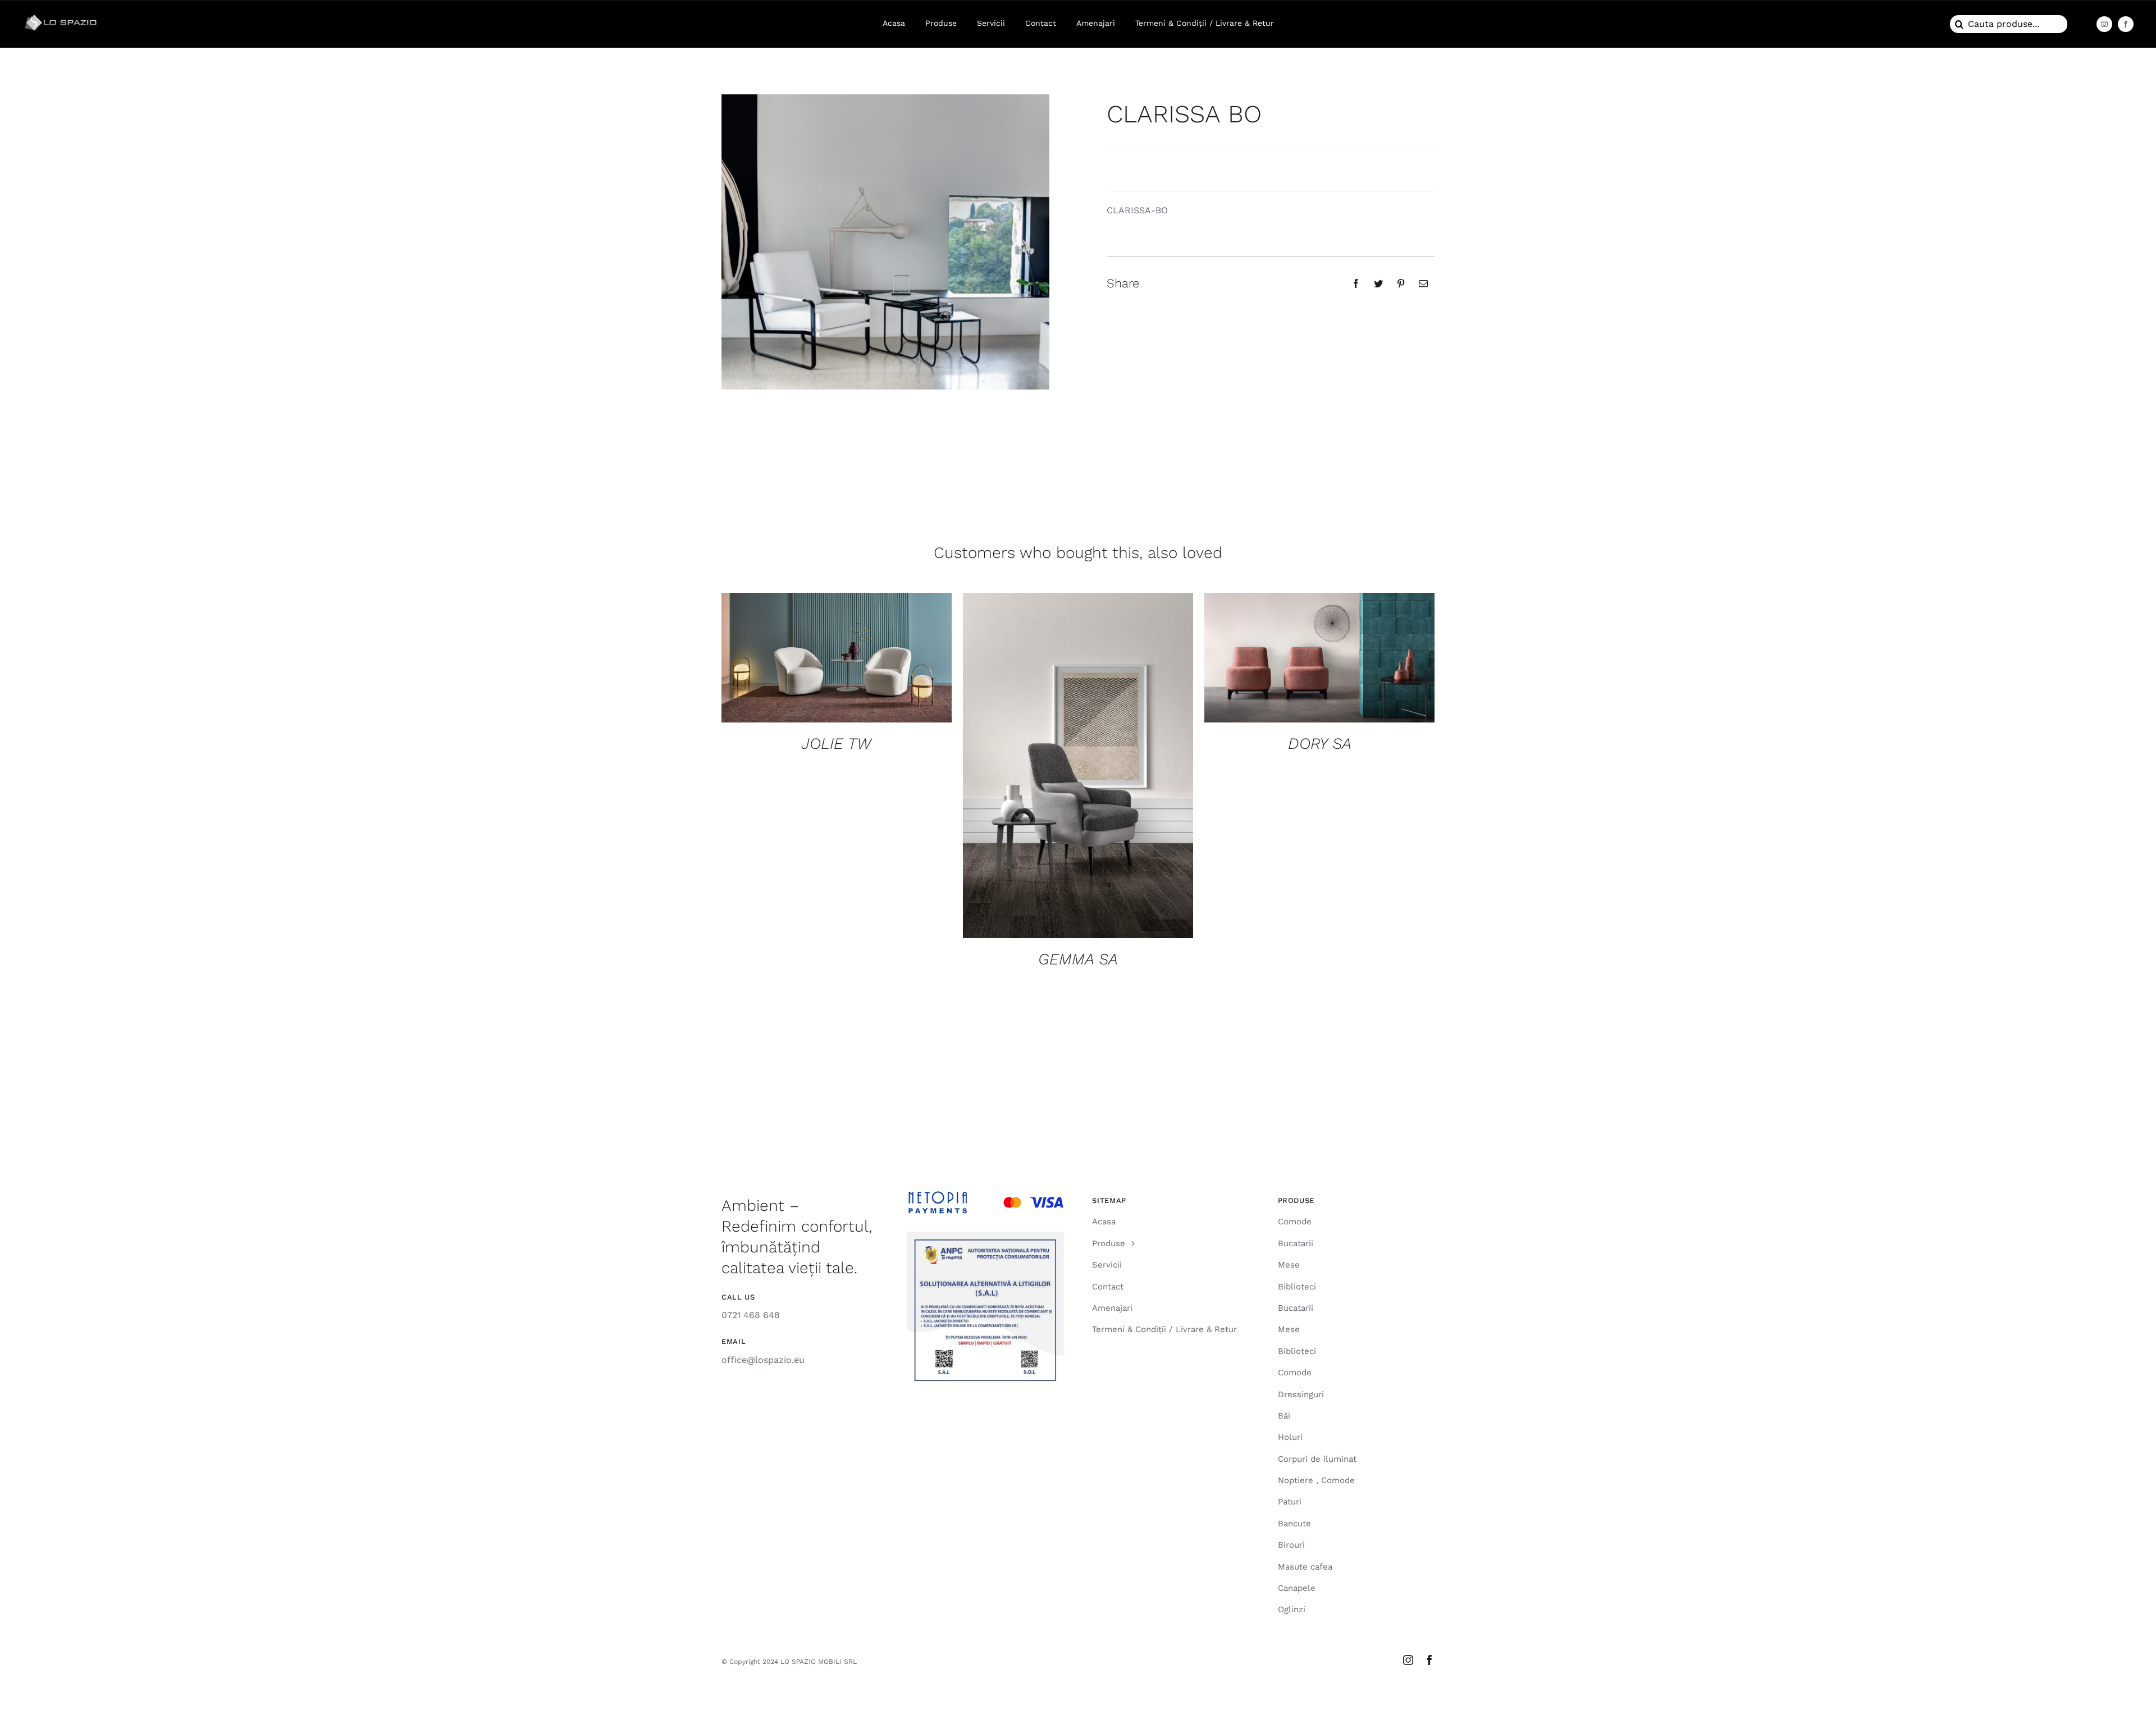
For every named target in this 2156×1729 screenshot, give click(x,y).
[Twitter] (1378, 283)
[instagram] (2104, 24)
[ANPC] (985, 1236)
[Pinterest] (1401, 283)
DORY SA (1320, 744)
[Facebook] (1356, 283)
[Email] (1423, 283)
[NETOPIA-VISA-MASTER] (985, 1195)
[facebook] (2126, 24)
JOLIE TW (836, 744)
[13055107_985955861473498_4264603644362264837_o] (62, 15)
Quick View (837, 659)
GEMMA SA (1078, 959)
